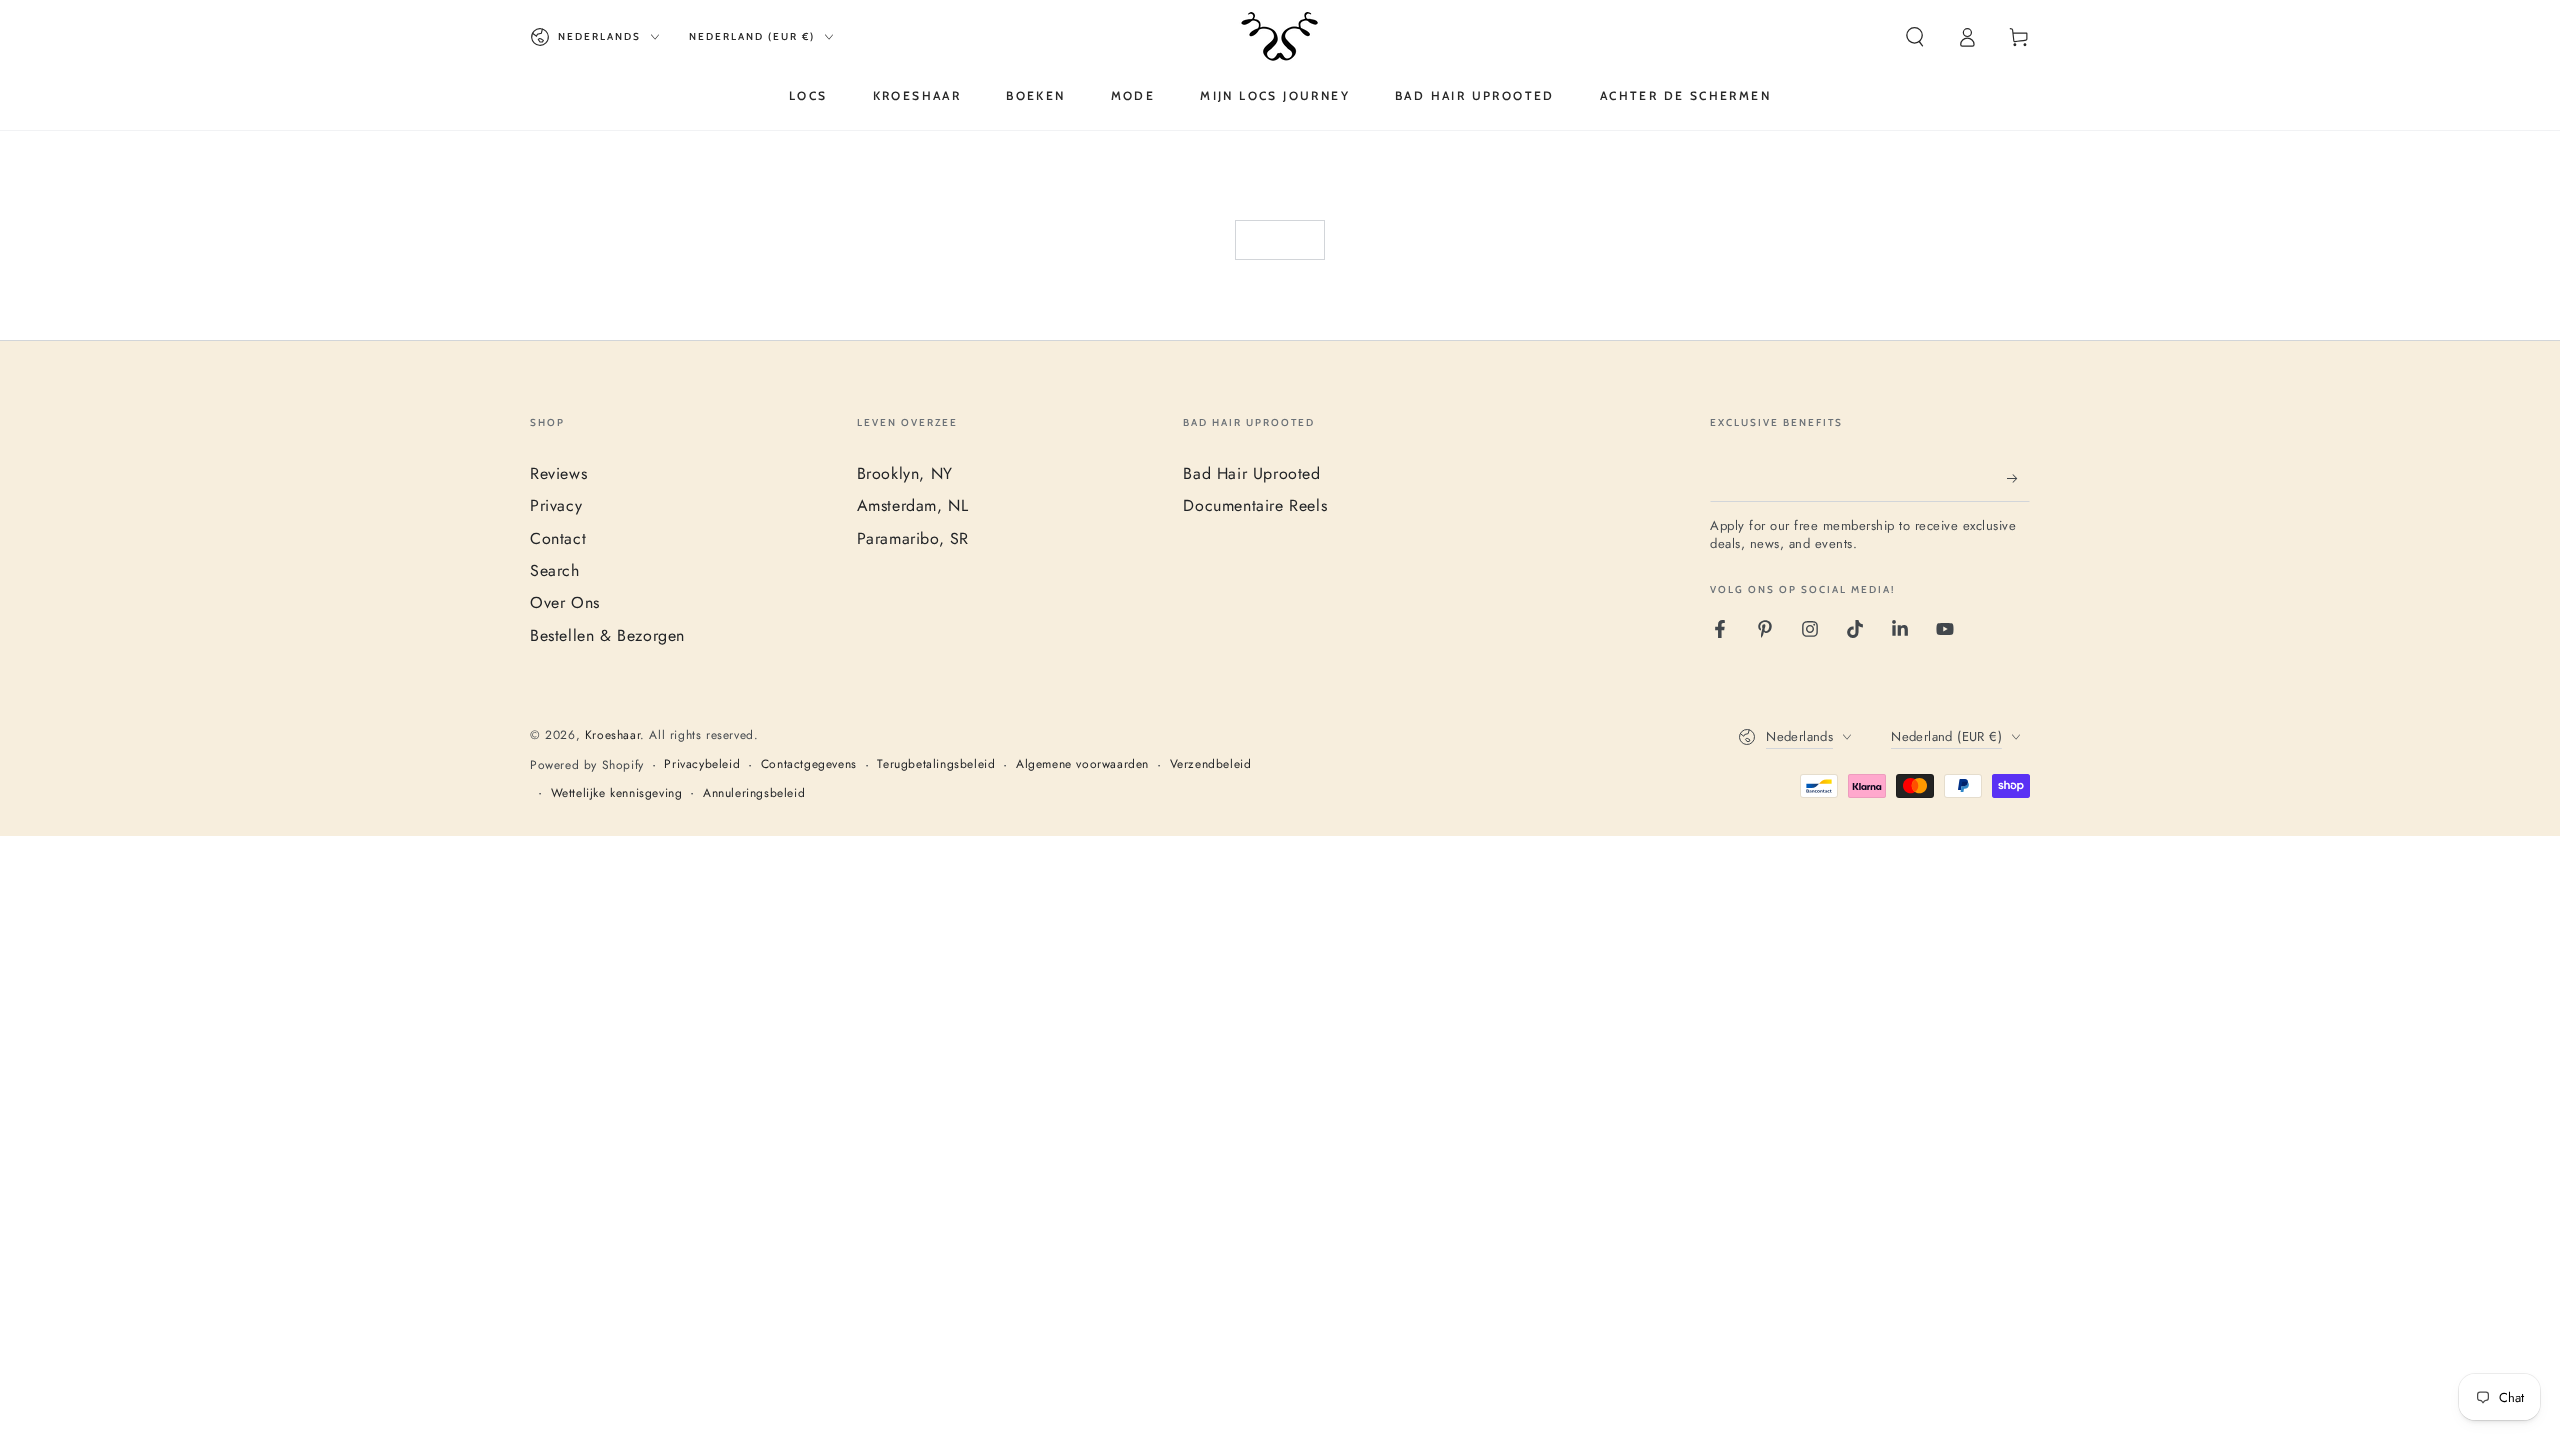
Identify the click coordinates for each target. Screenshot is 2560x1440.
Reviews (558, 473)
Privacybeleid (702, 764)
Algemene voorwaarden (1082, 764)
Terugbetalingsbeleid (936, 764)
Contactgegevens (809, 764)
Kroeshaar (612, 735)
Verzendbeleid (1211, 764)
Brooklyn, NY (905, 473)
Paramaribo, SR (913, 538)
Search (555, 570)
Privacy (556, 505)
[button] (1915, 37)
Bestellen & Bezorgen (607, 635)
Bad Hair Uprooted (1251, 473)
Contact (558, 538)
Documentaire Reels (1255, 505)
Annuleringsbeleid (754, 793)
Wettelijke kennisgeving (617, 793)
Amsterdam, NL (913, 505)
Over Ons (565, 602)
